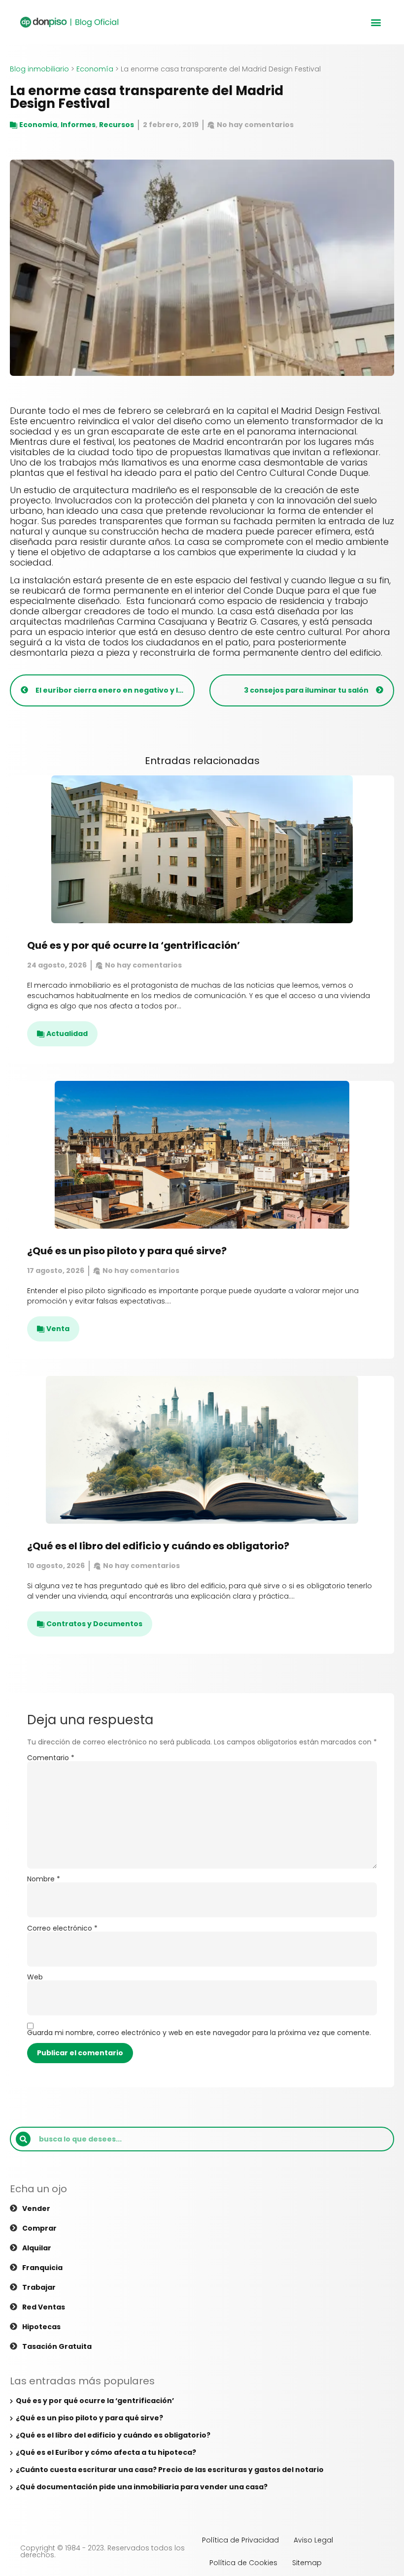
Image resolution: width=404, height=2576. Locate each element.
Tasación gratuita (57, 2346)
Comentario (51, 1758)
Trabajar (39, 2287)
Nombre (44, 1879)
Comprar (39, 2228)
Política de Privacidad (240, 2540)
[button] (376, 22)
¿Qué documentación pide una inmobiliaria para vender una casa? (142, 2487)
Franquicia (42, 2268)
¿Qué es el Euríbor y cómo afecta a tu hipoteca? (106, 2452)
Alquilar (37, 2248)
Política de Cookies (243, 2563)
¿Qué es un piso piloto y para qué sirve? (127, 1251)
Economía (95, 69)
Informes (78, 125)
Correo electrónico (62, 1928)
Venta (58, 1329)
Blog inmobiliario (39, 69)
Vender (36, 2208)
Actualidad (67, 1034)
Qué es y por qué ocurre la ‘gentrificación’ (134, 945)
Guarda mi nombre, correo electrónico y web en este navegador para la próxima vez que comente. (199, 2033)
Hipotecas (41, 2327)
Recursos (117, 125)
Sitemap (307, 2563)
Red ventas (44, 2307)
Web (35, 1977)
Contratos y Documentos (94, 1624)
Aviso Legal (313, 2540)
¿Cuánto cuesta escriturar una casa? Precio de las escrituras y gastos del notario (170, 2470)
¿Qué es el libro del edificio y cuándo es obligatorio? (158, 1546)
